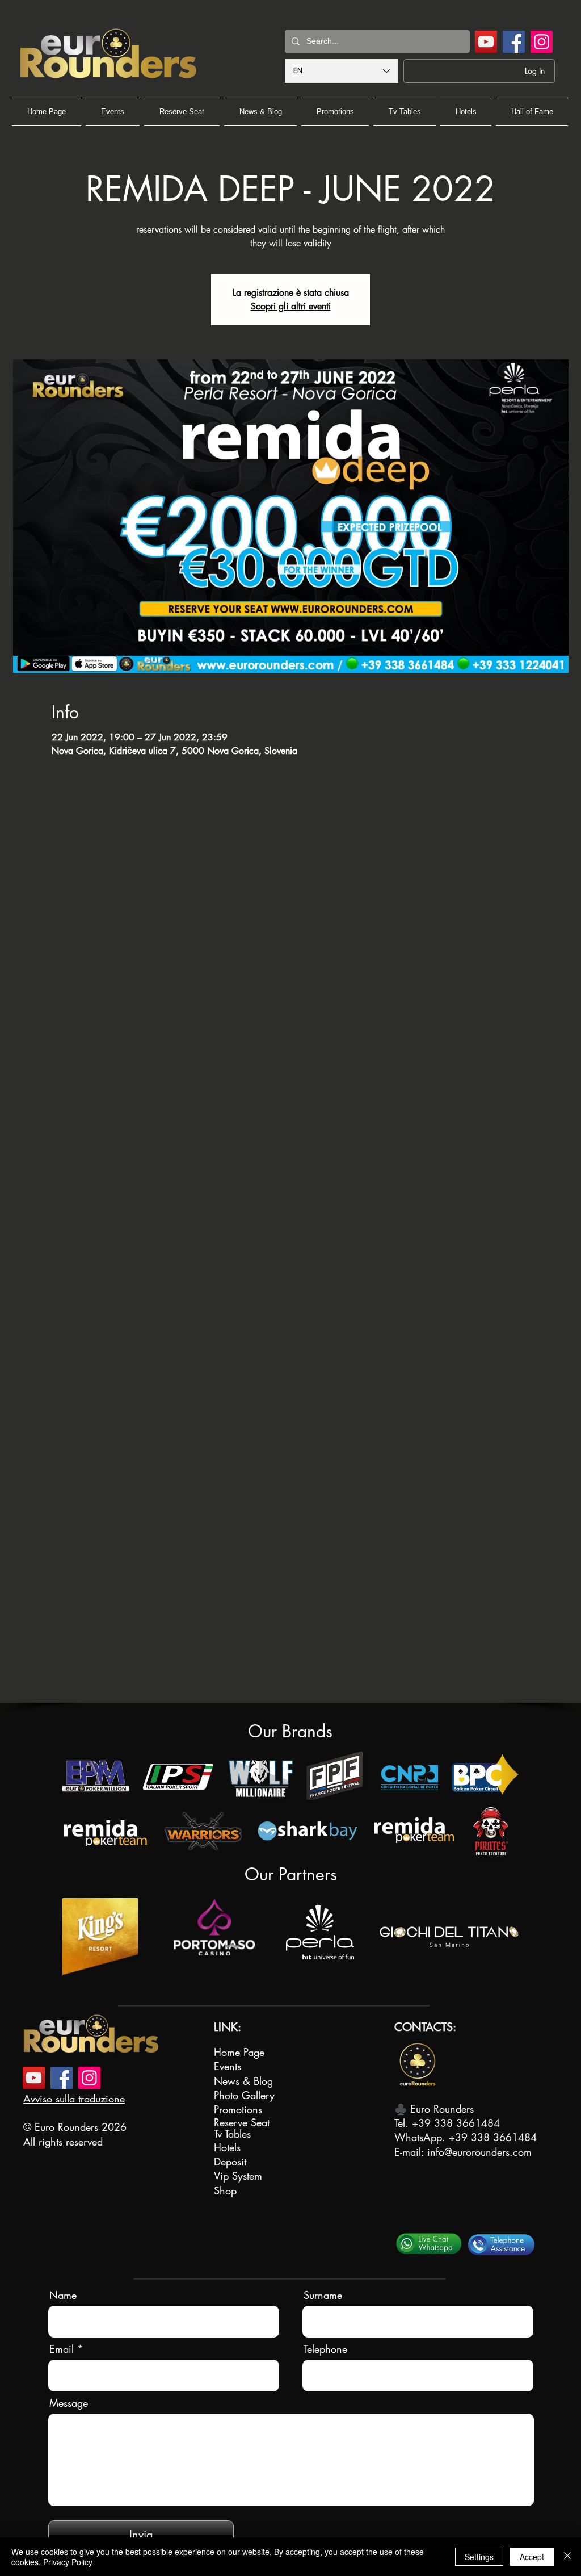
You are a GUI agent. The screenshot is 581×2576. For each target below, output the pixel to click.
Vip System (238, 2176)
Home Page (239, 2052)
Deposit (230, 2162)
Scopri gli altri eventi (291, 306)
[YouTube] (486, 42)
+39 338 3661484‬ (456, 2123)
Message (69, 2403)
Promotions (238, 2109)
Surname (323, 2295)
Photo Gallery (244, 2095)
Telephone (325, 2349)
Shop (225, 2190)
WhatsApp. (422, 2137)
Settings (479, 2557)
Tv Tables (232, 2134)
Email (62, 2349)
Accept (532, 2557)
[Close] (567, 2557)
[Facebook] (514, 42)
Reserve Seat (242, 2122)
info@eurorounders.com (479, 2152)
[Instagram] (542, 42)
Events (228, 2066)
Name (63, 2295)
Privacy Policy (68, 2562)
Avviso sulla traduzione (74, 2099)
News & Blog (243, 2081)
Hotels (227, 2147)
